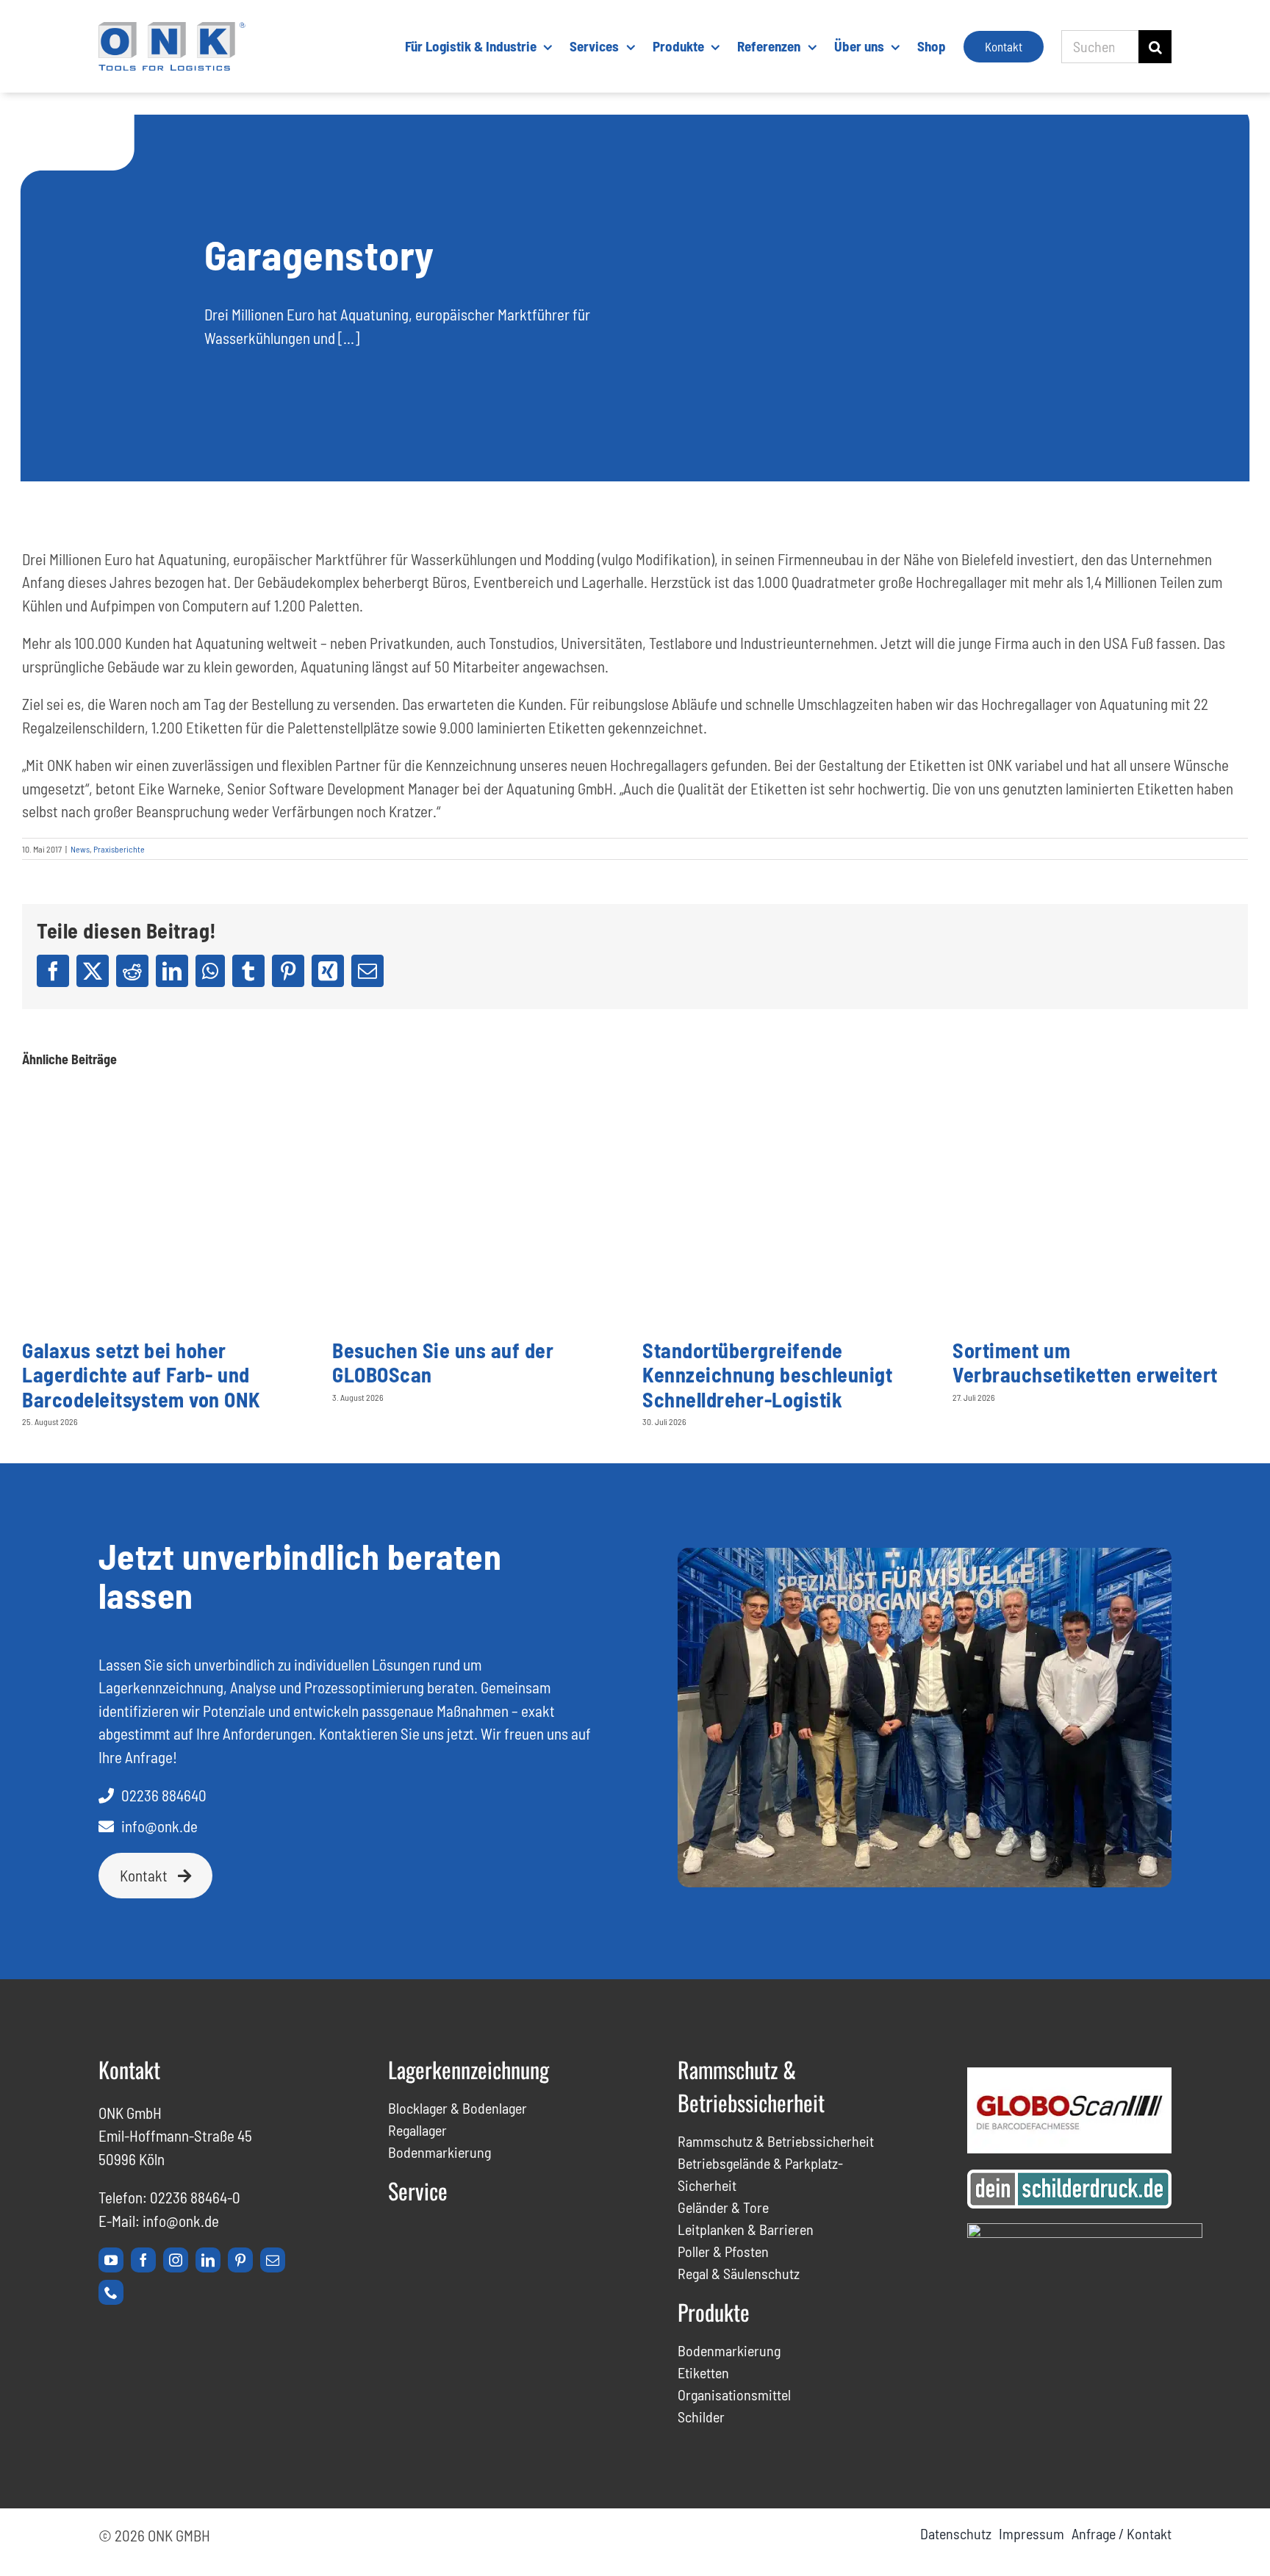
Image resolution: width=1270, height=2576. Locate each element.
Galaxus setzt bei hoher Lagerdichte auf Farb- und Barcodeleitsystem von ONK (141, 1375)
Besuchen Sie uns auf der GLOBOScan (443, 1363)
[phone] (111, 2292)
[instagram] (176, 2260)
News (80, 849)
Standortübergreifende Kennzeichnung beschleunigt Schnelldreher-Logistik (767, 1375)
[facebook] (143, 2260)
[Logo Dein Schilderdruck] (1069, 2177)
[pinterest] (240, 2260)
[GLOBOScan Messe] (1069, 2075)
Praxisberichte (119, 849)
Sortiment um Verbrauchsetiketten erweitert (1085, 1363)
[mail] (273, 2260)
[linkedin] (208, 2260)
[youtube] (111, 2260)
